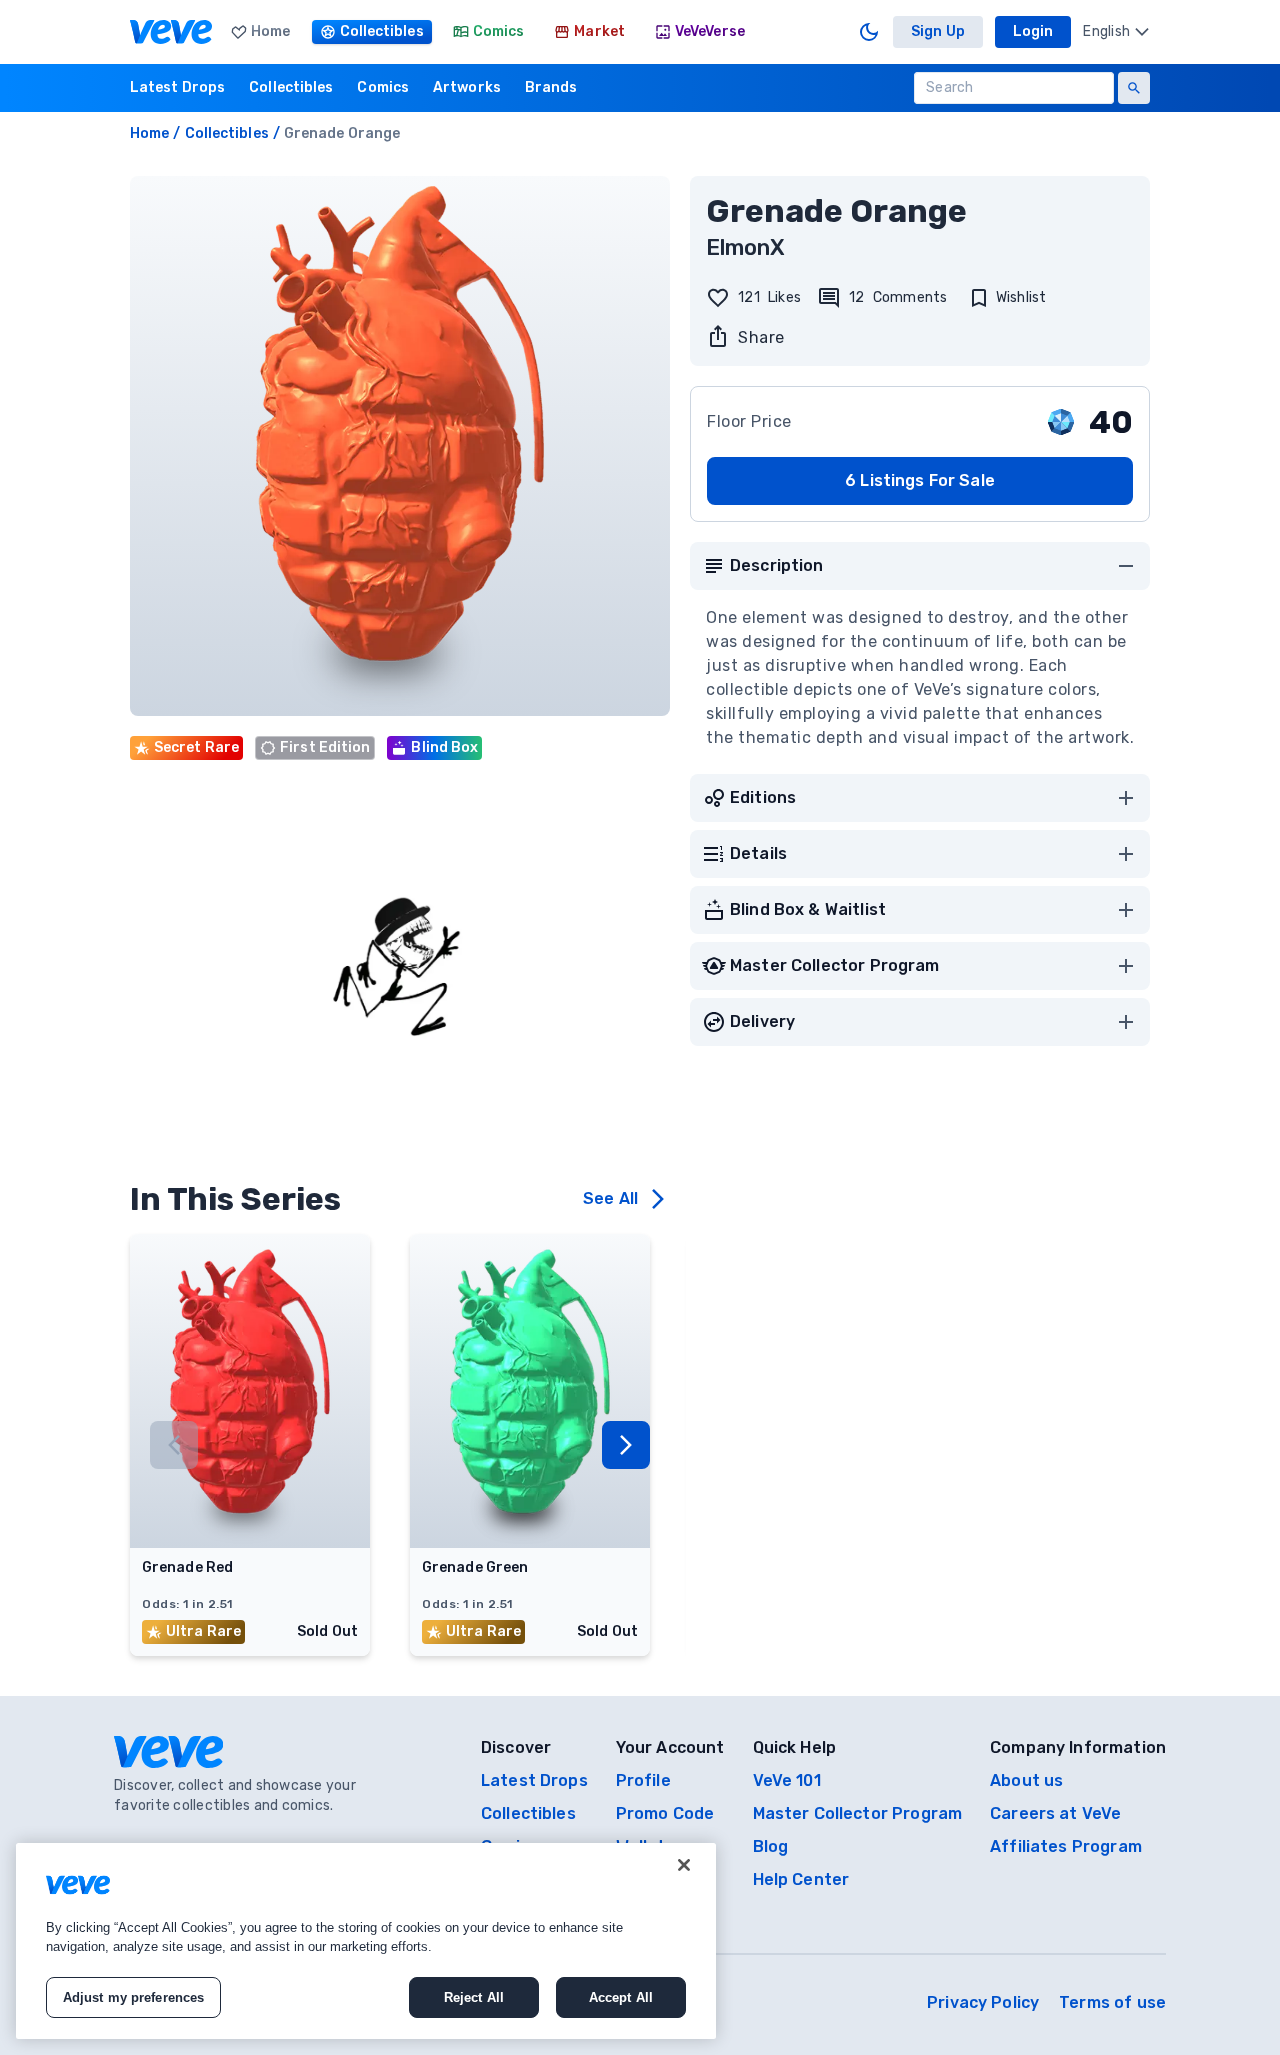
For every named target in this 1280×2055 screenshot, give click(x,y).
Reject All (474, 1997)
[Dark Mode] (869, 32)
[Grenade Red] (250, 1542)
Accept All (621, 1997)
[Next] (626, 1445)
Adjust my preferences (134, 1997)
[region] (366, 1941)
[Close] (684, 1865)
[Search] (1134, 88)
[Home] (171, 32)
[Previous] (174, 1445)
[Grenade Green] (530, 1542)
